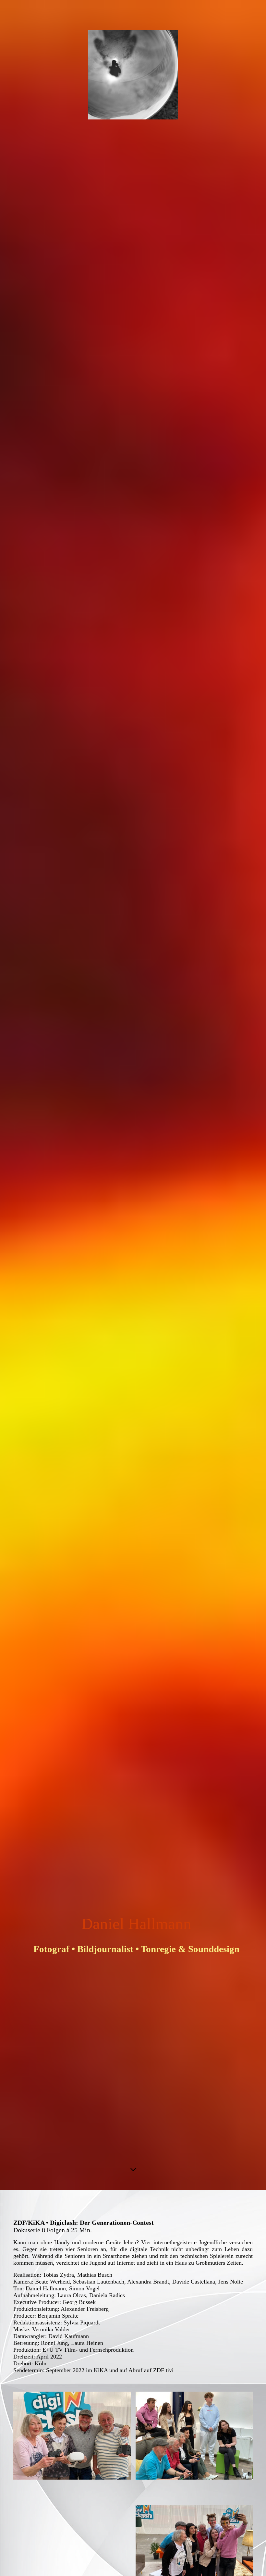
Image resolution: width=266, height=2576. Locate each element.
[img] (133, 1095)
